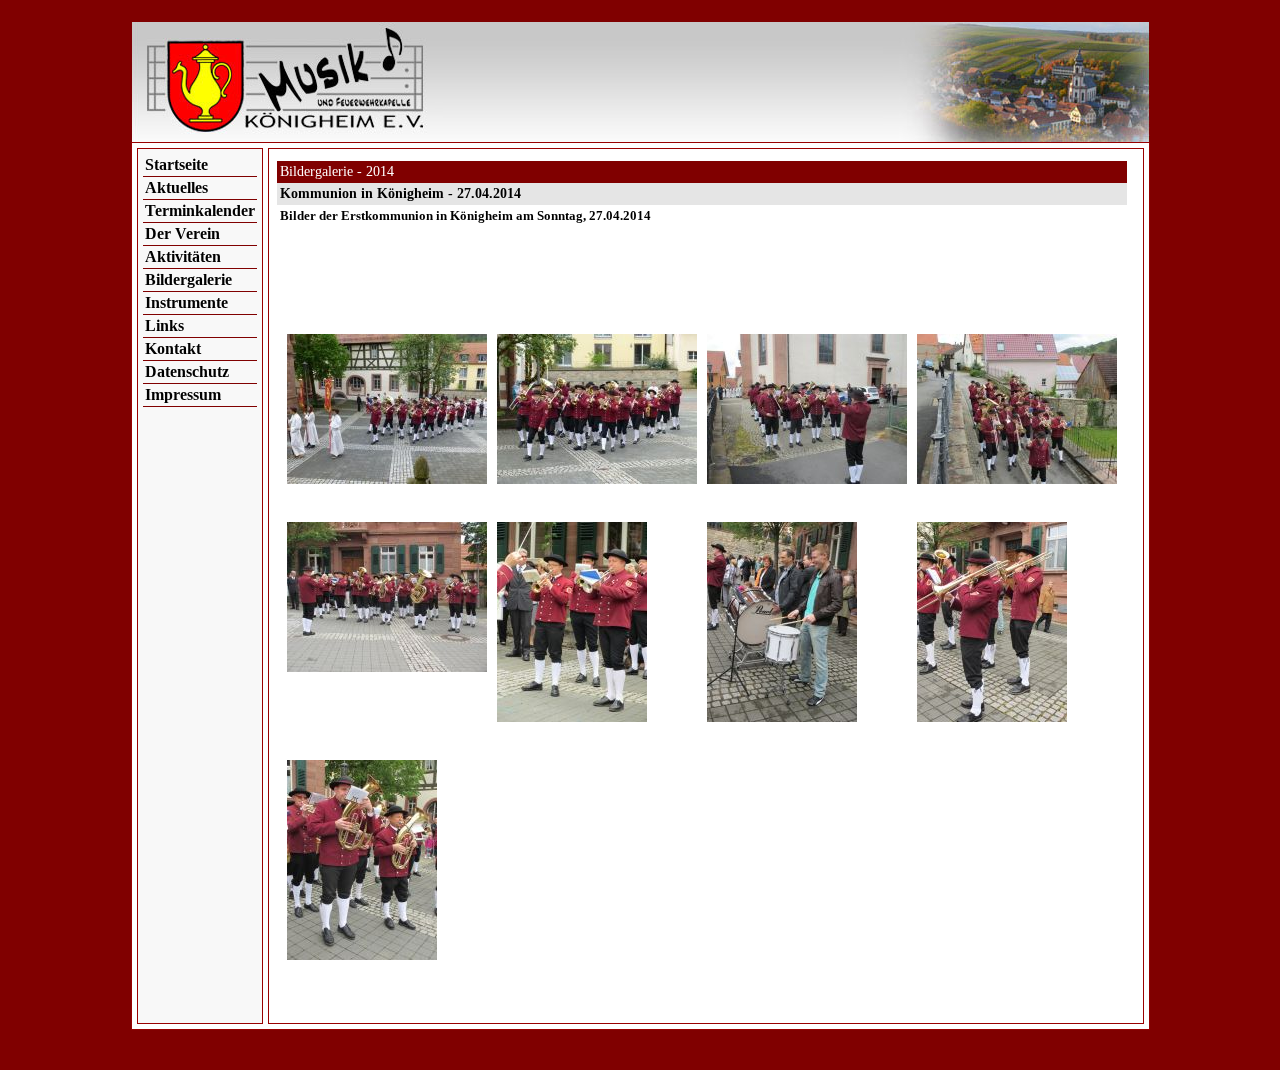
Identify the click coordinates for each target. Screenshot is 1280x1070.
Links (164, 325)
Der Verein (182, 233)
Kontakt (173, 348)
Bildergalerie (188, 279)
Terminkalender (200, 210)
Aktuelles (176, 187)
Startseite (176, 164)
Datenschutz (187, 371)
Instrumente (186, 302)
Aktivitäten (183, 256)
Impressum (183, 394)
